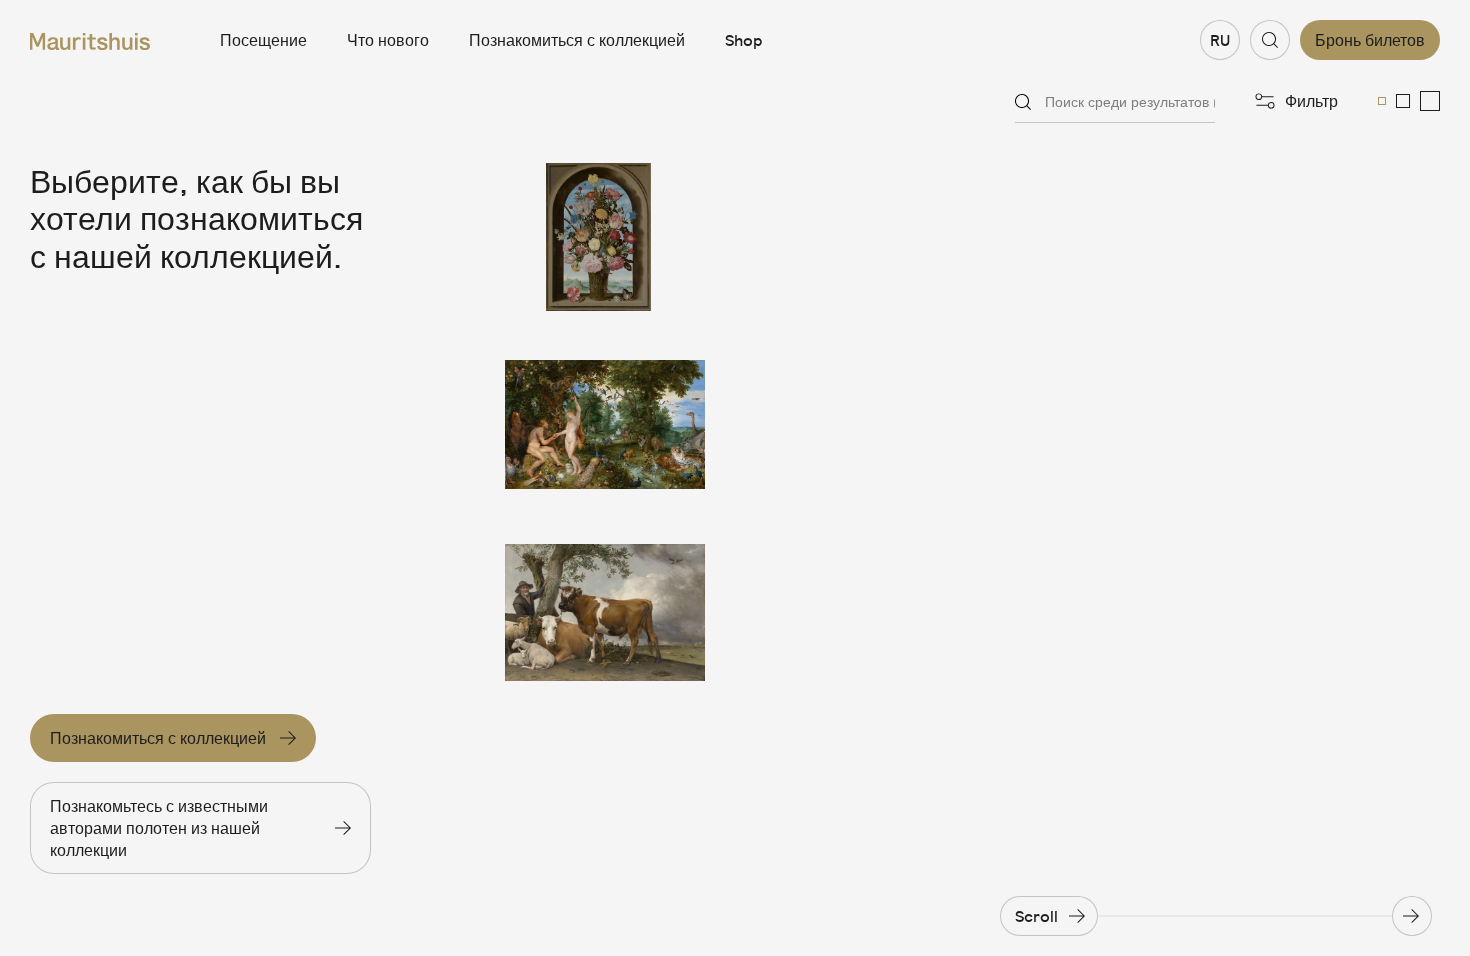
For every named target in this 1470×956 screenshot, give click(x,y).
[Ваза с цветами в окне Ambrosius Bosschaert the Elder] (605, 237)
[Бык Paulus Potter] (605, 613)
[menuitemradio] (1382, 101)
